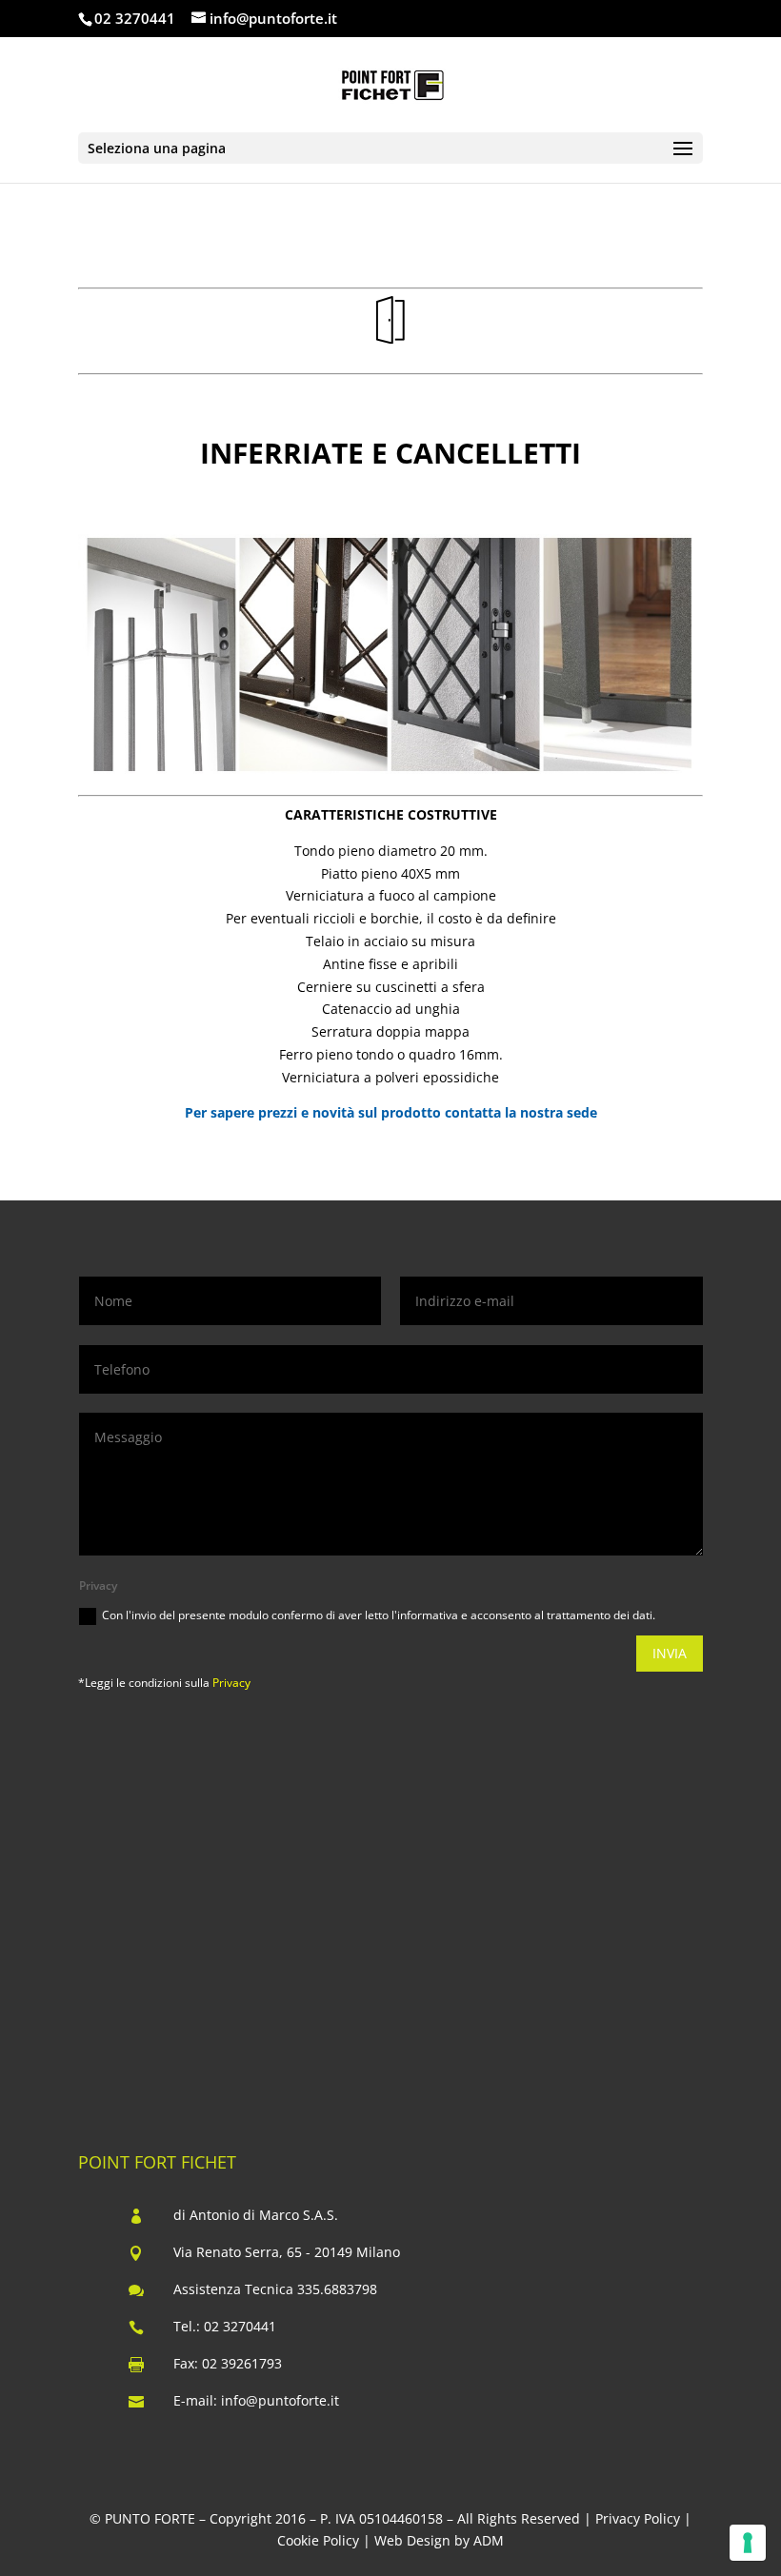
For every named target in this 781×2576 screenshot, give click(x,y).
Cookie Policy (318, 2540)
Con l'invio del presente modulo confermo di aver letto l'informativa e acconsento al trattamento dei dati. (379, 1615)
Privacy (231, 1683)
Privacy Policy (638, 2518)
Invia (670, 1653)
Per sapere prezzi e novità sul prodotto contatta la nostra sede (391, 1112)
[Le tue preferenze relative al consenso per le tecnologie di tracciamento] (748, 2543)
